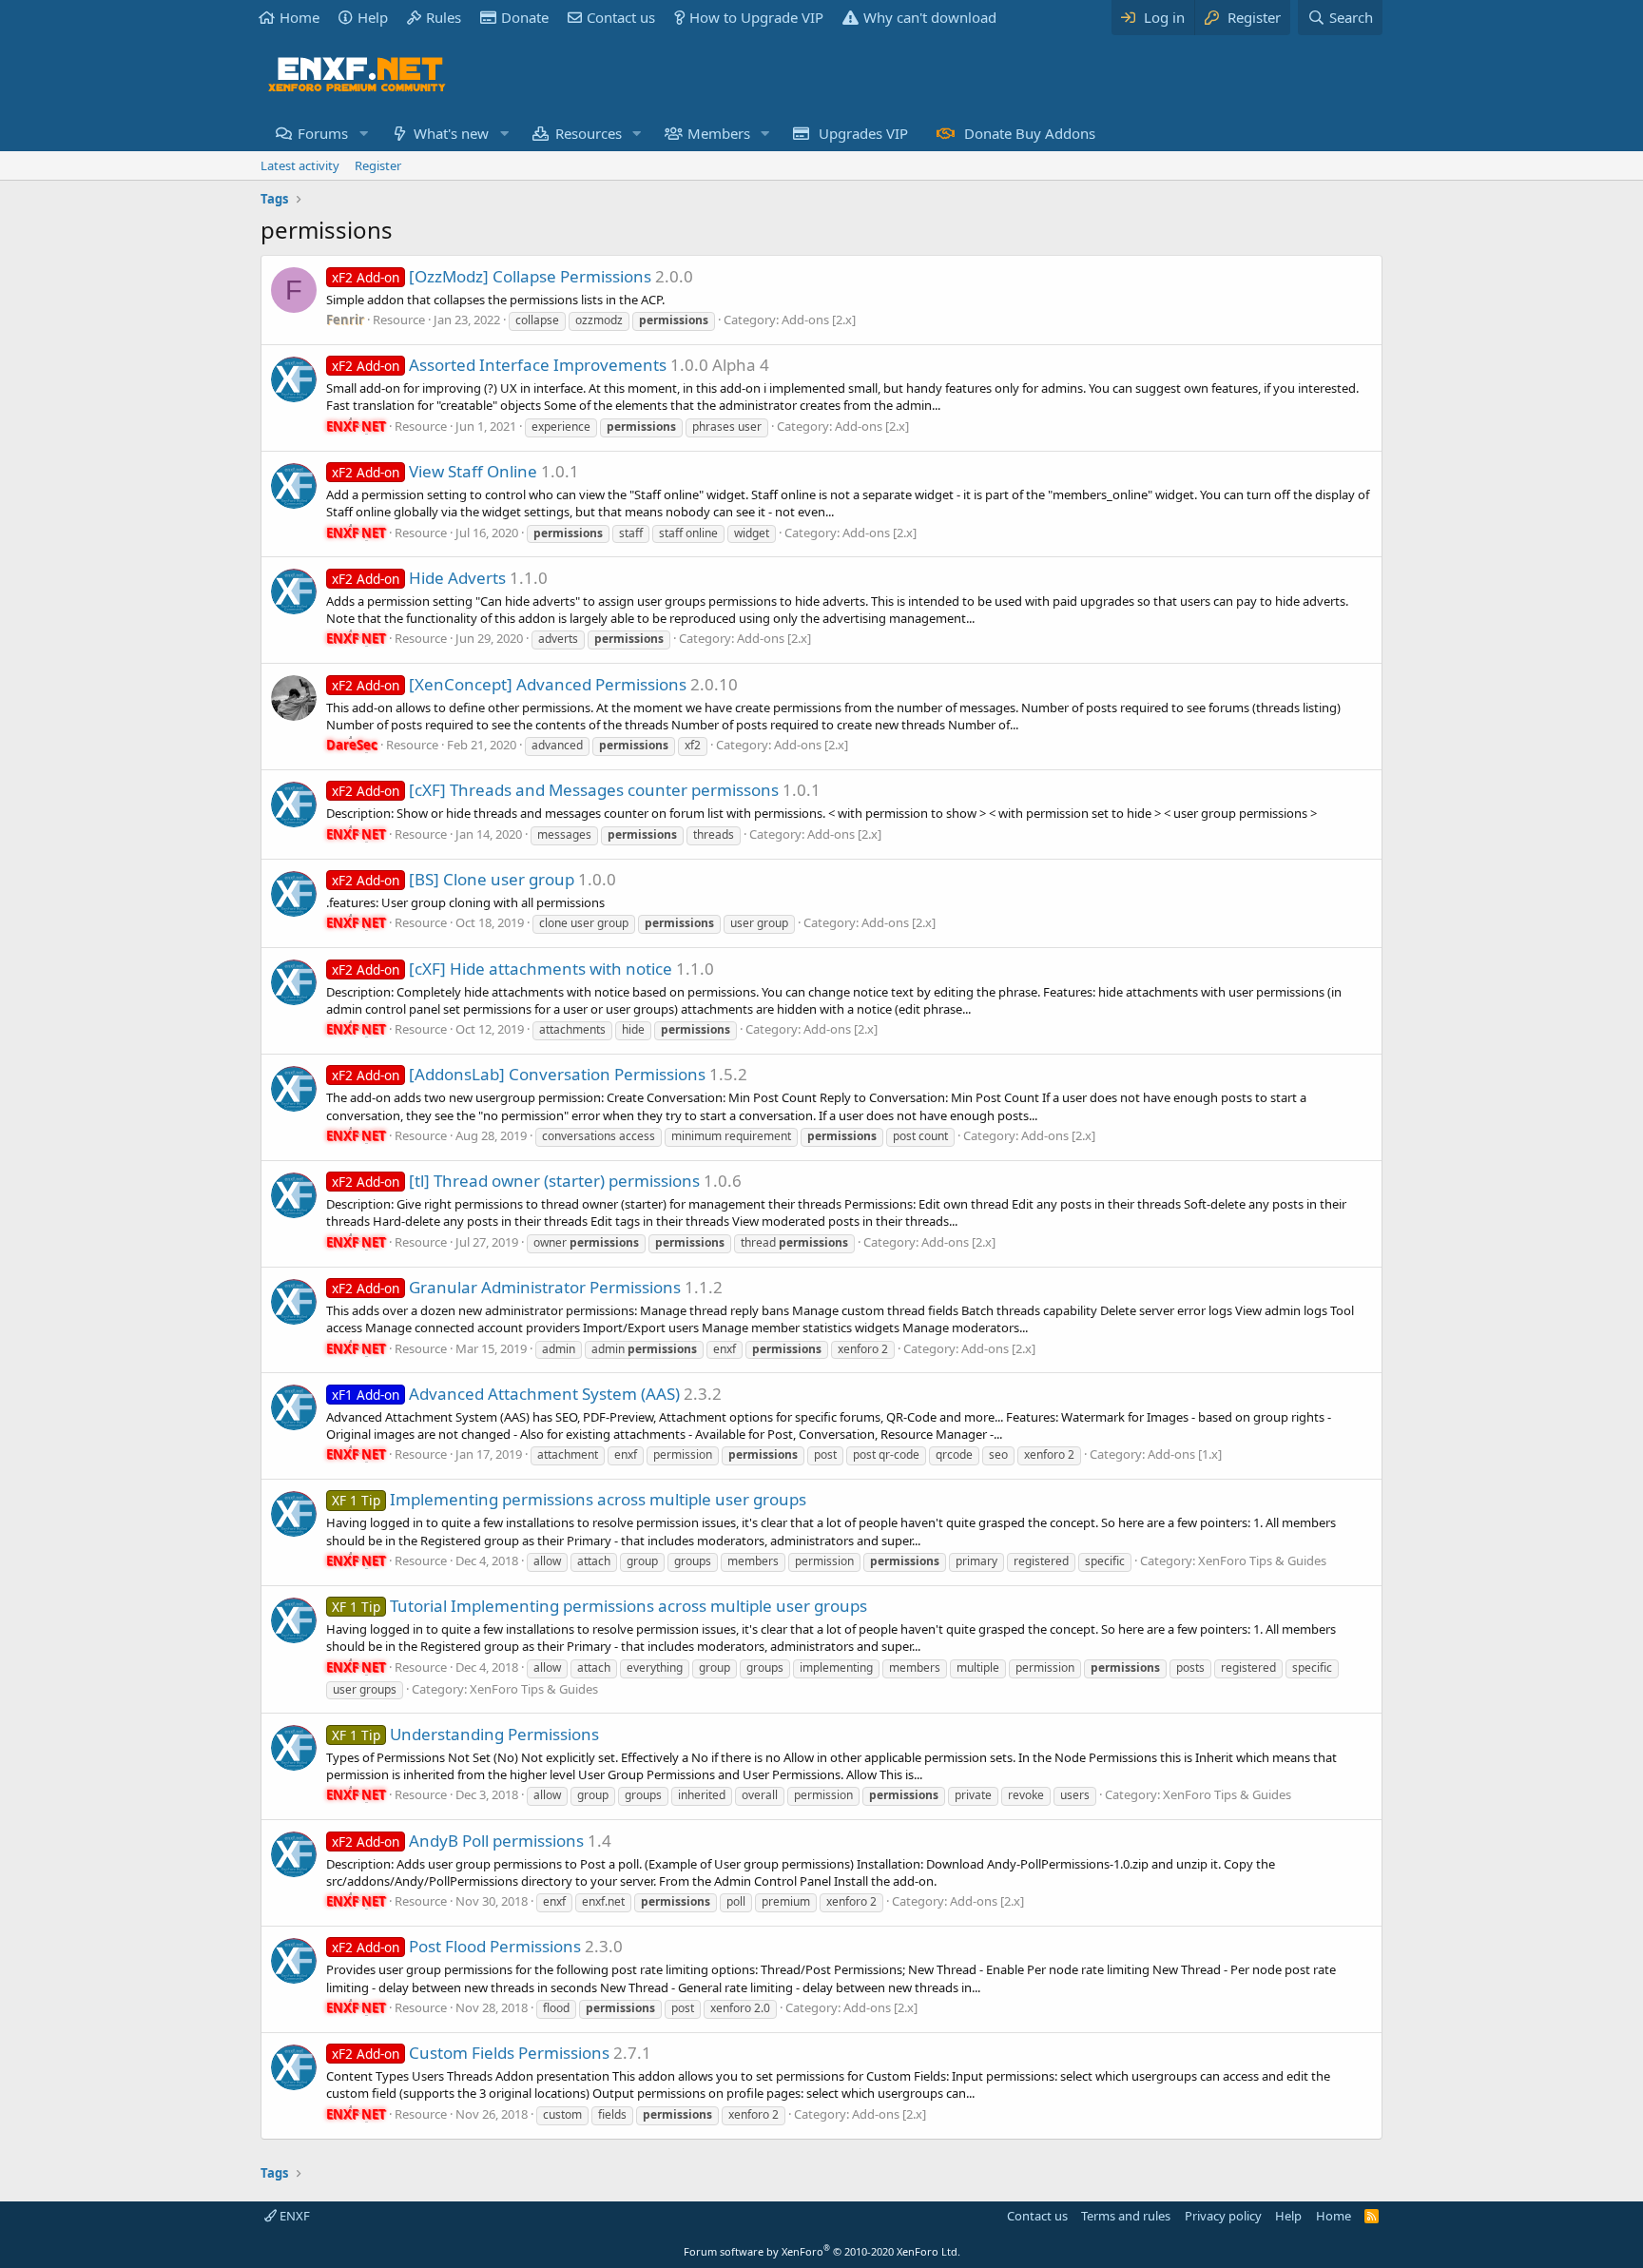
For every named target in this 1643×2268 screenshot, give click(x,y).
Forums (323, 133)
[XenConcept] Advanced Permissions (509, 684)
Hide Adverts (419, 578)
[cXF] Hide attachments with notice (502, 969)
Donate (525, 17)
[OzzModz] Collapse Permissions (492, 276)
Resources (589, 133)
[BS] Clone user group (453, 879)
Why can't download (930, 17)
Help (373, 17)
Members (719, 133)
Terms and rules (1126, 2216)
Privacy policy (1223, 2216)
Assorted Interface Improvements (499, 365)
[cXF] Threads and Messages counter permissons (555, 790)
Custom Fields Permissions (471, 2053)
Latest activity (300, 165)
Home (300, 17)
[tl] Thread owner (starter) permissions (516, 1181)
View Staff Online (435, 471)
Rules (444, 17)
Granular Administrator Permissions (506, 1287)
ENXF (293, 2216)
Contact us (621, 17)
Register (378, 165)
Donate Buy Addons (1030, 133)
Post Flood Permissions (456, 1946)
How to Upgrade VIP (756, 17)
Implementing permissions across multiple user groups (569, 1499)
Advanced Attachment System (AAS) (506, 1394)
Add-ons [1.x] (1185, 1454)
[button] (363, 134)
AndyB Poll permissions (458, 1841)
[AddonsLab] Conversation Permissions (519, 1074)
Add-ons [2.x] (819, 320)
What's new (451, 133)
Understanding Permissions (465, 1734)
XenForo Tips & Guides (1262, 1560)
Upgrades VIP (863, 133)
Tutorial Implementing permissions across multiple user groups (599, 1606)
